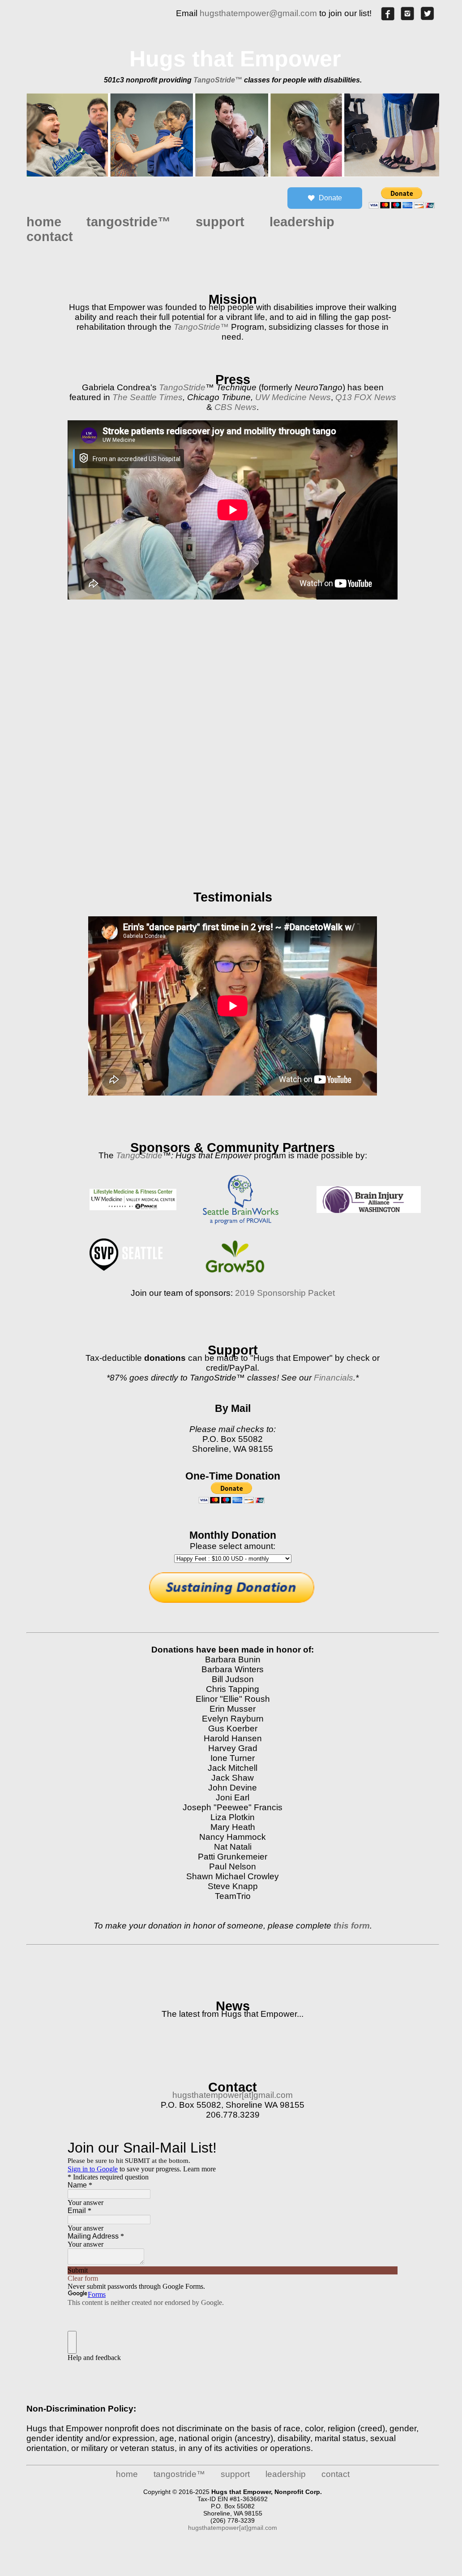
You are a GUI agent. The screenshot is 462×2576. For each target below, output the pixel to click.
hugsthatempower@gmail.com (258, 13)
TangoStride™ (218, 80)
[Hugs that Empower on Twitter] (427, 18)
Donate (330, 198)
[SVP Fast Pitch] (130, 1252)
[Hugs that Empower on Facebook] (388, 18)
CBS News (235, 407)
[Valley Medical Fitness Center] (137, 1212)
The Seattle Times (148, 397)
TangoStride (182, 387)
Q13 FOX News (366, 397)
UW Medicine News (293, 397)
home (44, 222)
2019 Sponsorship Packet (285, 1293)
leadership (302, 222)
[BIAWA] (372, 1215)
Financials (334, 1378)
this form (352, 1926)
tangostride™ (128, 222)
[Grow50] (241, 1276)
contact (50, 237)
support (220, 222)
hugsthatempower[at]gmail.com (233, 2095)
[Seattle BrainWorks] (248, 1227)
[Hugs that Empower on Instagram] (407, 18)
